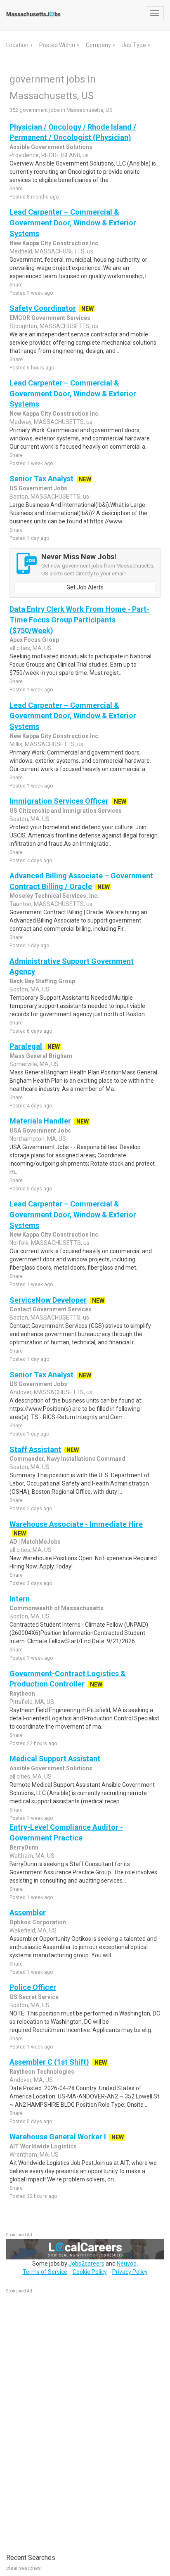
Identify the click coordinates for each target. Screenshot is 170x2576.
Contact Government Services (51, 1309)
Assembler (28, 1912)
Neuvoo (127, 2264)
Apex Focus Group (34, 640)
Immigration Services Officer (59, 801)
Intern (20, 1599)
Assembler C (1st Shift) (49, 2062)
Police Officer (33, 1987)
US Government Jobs (38, 488)
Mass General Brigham (41, 1056)
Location (18, 45)
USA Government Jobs (40, 1131)
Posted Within (58, 45)
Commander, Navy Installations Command (67, 1459)
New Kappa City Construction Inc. (55, 243)
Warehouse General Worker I (58, 2137)
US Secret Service (34, 1997)
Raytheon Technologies (42, 2072)
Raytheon (22, 1694)
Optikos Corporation (38, 1922)
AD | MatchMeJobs (35, 1542)
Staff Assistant (35, 1449)
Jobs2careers (86, 2264)
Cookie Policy (90, 2272)
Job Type (135, 45)
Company (99, 45)
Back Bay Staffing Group (42, 981)
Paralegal (26, 1046)
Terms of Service (45, 2272)
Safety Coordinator (43, 308)
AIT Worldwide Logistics (43, 2146)
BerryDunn (24, 1847)
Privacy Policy (130, 2272)
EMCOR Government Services (50, 318)
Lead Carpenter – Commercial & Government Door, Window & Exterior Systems (73, 222)
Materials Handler (40, 1121)
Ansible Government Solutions (51, 147)
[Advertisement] (68, 2419)
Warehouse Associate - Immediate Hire (76, 1524)
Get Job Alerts (85, 587)
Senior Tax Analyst (41, 479)
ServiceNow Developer (48, 1300)
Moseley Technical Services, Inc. (54, 896)
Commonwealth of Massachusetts (57, 1608)
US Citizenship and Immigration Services (66, 811)
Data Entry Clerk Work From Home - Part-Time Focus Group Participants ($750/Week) (79, 620)
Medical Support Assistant (55, 1759)
